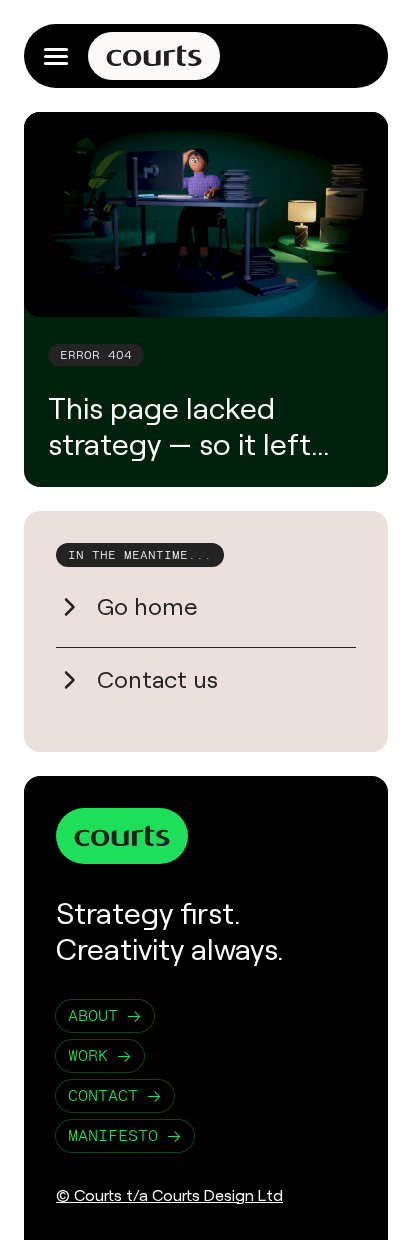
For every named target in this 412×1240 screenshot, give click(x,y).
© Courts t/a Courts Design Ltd (169, 1195)
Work (88, 1055)
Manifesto (113, 1135)
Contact (103, 1095)
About (93, 1015)
